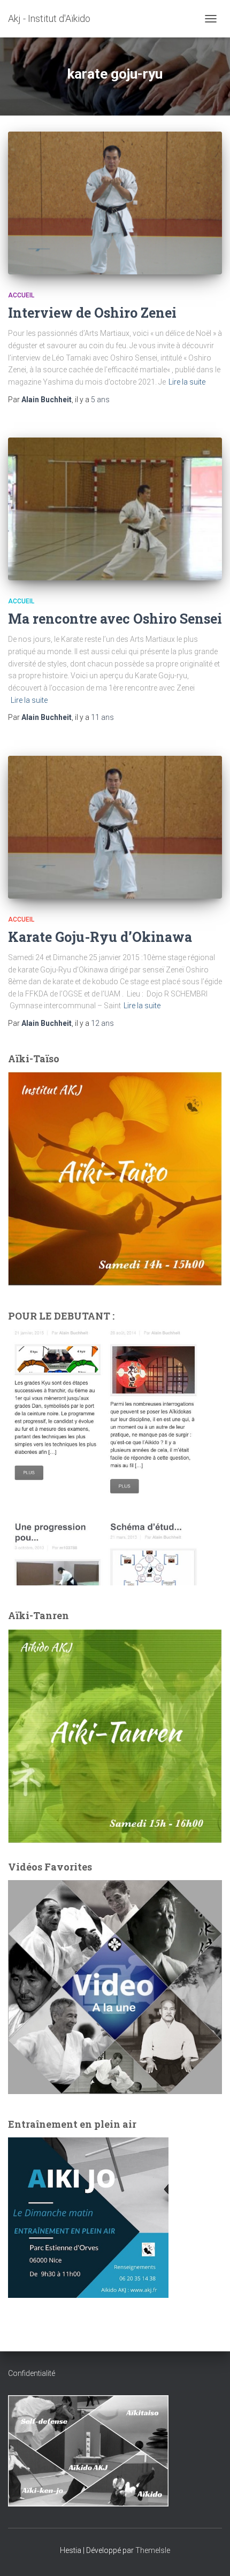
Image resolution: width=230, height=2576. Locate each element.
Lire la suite (187, 382)
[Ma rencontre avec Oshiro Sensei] (115, 509)
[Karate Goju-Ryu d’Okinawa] (115, 827)
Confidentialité (32, 2373)
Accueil (21, 295)
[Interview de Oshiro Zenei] (115, 203)
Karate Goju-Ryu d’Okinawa (100, 937)
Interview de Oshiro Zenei (92, 313)
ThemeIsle (153, 2550)
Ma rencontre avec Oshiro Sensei (115, 619)
